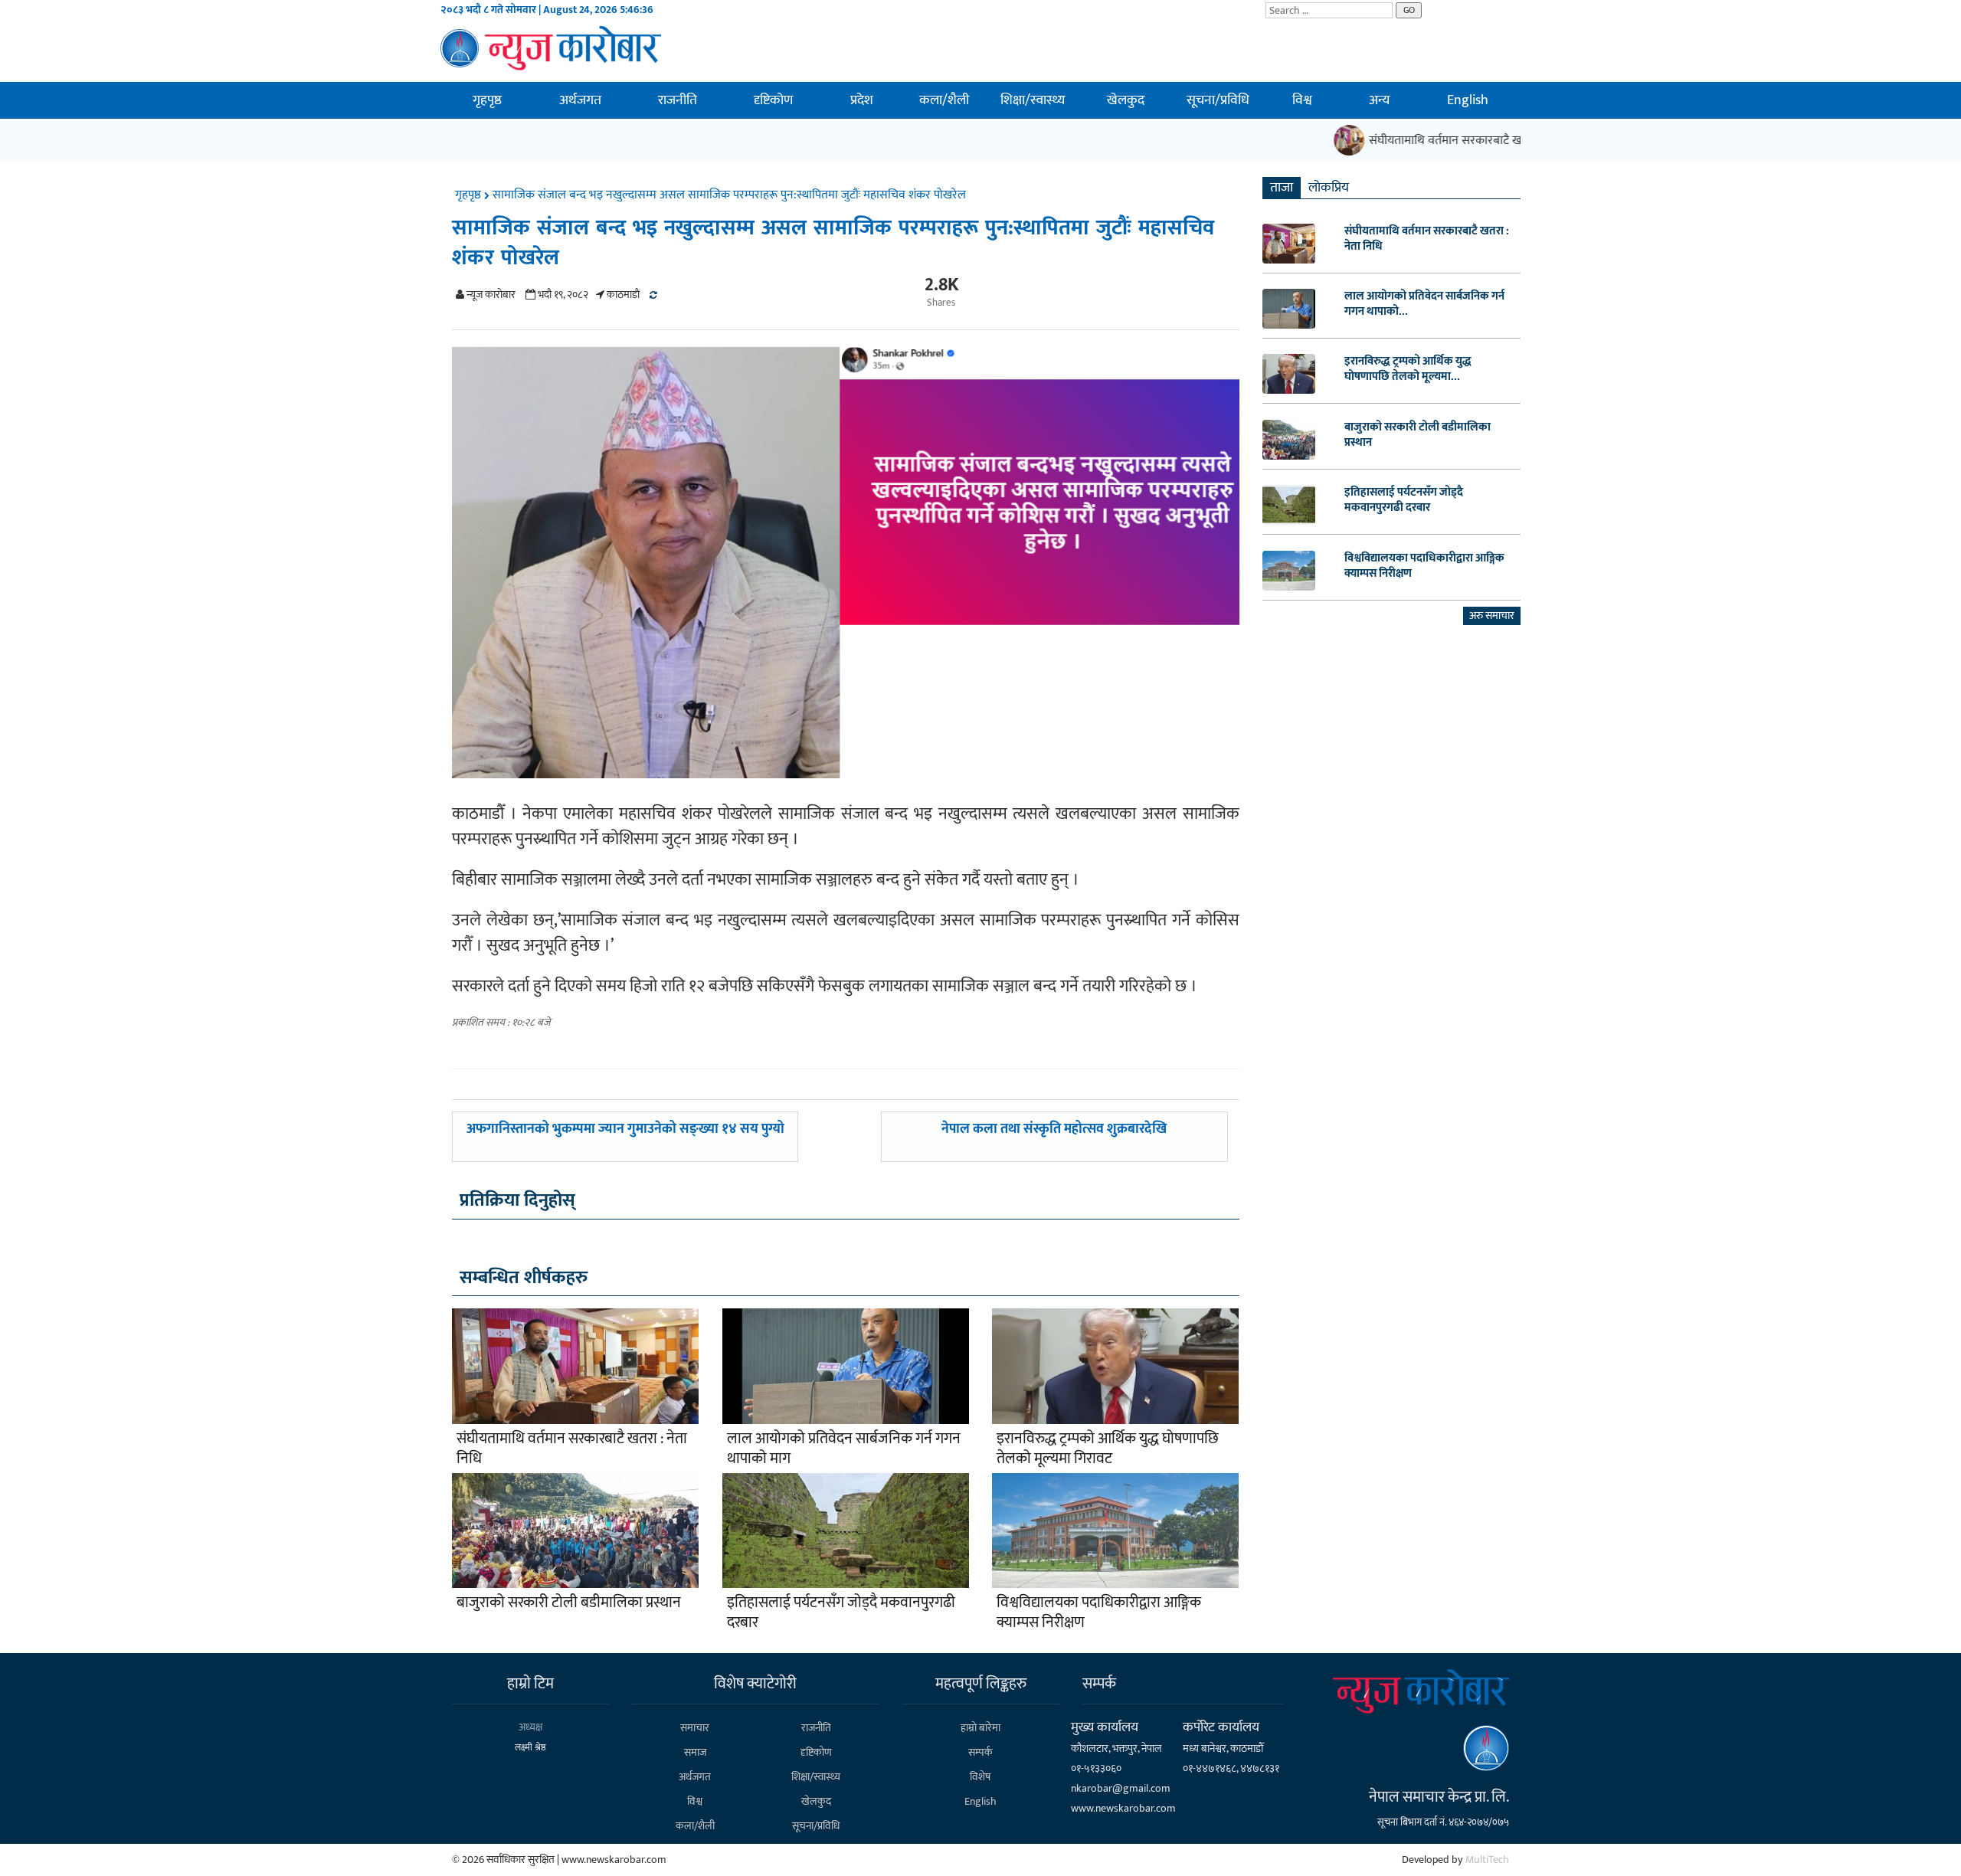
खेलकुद (1126, 100)
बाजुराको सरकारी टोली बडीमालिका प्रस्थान (569, 1603)
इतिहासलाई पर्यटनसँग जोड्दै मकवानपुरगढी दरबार (841, 1612)
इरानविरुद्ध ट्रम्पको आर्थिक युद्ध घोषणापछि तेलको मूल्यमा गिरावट (1108, 1449)
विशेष (980, 1777)
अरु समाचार (1492, 616)
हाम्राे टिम (530, 1684)
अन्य (1379, 100)
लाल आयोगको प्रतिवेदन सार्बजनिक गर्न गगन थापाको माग (844, 1449)
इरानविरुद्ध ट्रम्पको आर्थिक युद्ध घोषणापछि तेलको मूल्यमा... (1408, 369)
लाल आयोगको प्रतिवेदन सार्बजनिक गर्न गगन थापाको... (1424, 304)
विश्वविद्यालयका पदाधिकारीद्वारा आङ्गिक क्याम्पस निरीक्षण (1099, 1612)
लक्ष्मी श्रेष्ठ (530, 1747)
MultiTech (1487, 1860)
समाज (695, 1752)
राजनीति (678, 100)
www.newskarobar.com (1123, 1808)
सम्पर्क (980, 1752)
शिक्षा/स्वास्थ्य (1033, 100)
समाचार (695, 1728)
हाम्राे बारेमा (980, 1728)
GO (1409, 10)
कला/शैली (944, 100)
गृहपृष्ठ (487, 100)
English (1468, 100)
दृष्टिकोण (773, 100)
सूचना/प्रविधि (1218, 100)
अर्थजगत (580, 100)
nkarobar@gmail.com (1121, 1788)
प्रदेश (862, 100)
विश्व (1302, 100)
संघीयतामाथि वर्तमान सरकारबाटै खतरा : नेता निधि (1456, 141)
